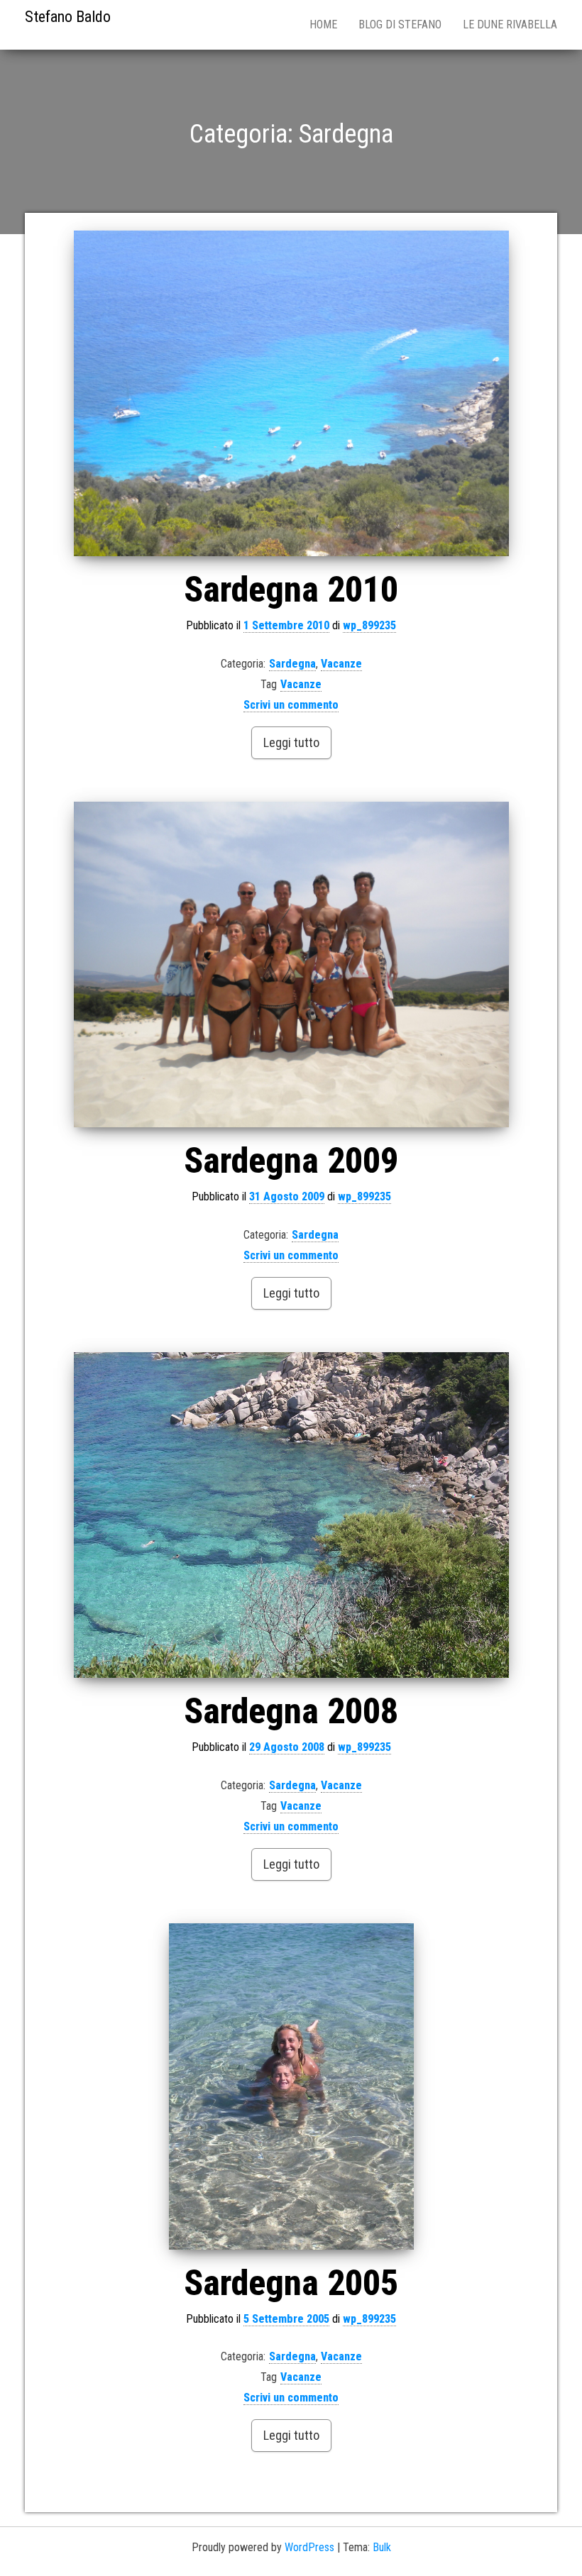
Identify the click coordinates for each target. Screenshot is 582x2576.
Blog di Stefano (400, 24)
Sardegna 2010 (291, 590)
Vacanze (341, 664)
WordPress (309, 2547)
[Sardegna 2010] (291, 394)
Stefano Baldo (68, 17)
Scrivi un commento (291, 705)
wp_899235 (369, 625)
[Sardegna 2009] (291, 965)
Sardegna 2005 (291, 2283)
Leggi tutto (291, 742)
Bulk (382, 2547)
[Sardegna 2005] (291, 2086)
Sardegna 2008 (291, 1711)
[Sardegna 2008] (291, 1515)
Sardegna (292, 664)
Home (323, 24)
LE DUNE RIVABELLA (510, 24)
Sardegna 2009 (291, 1161)
